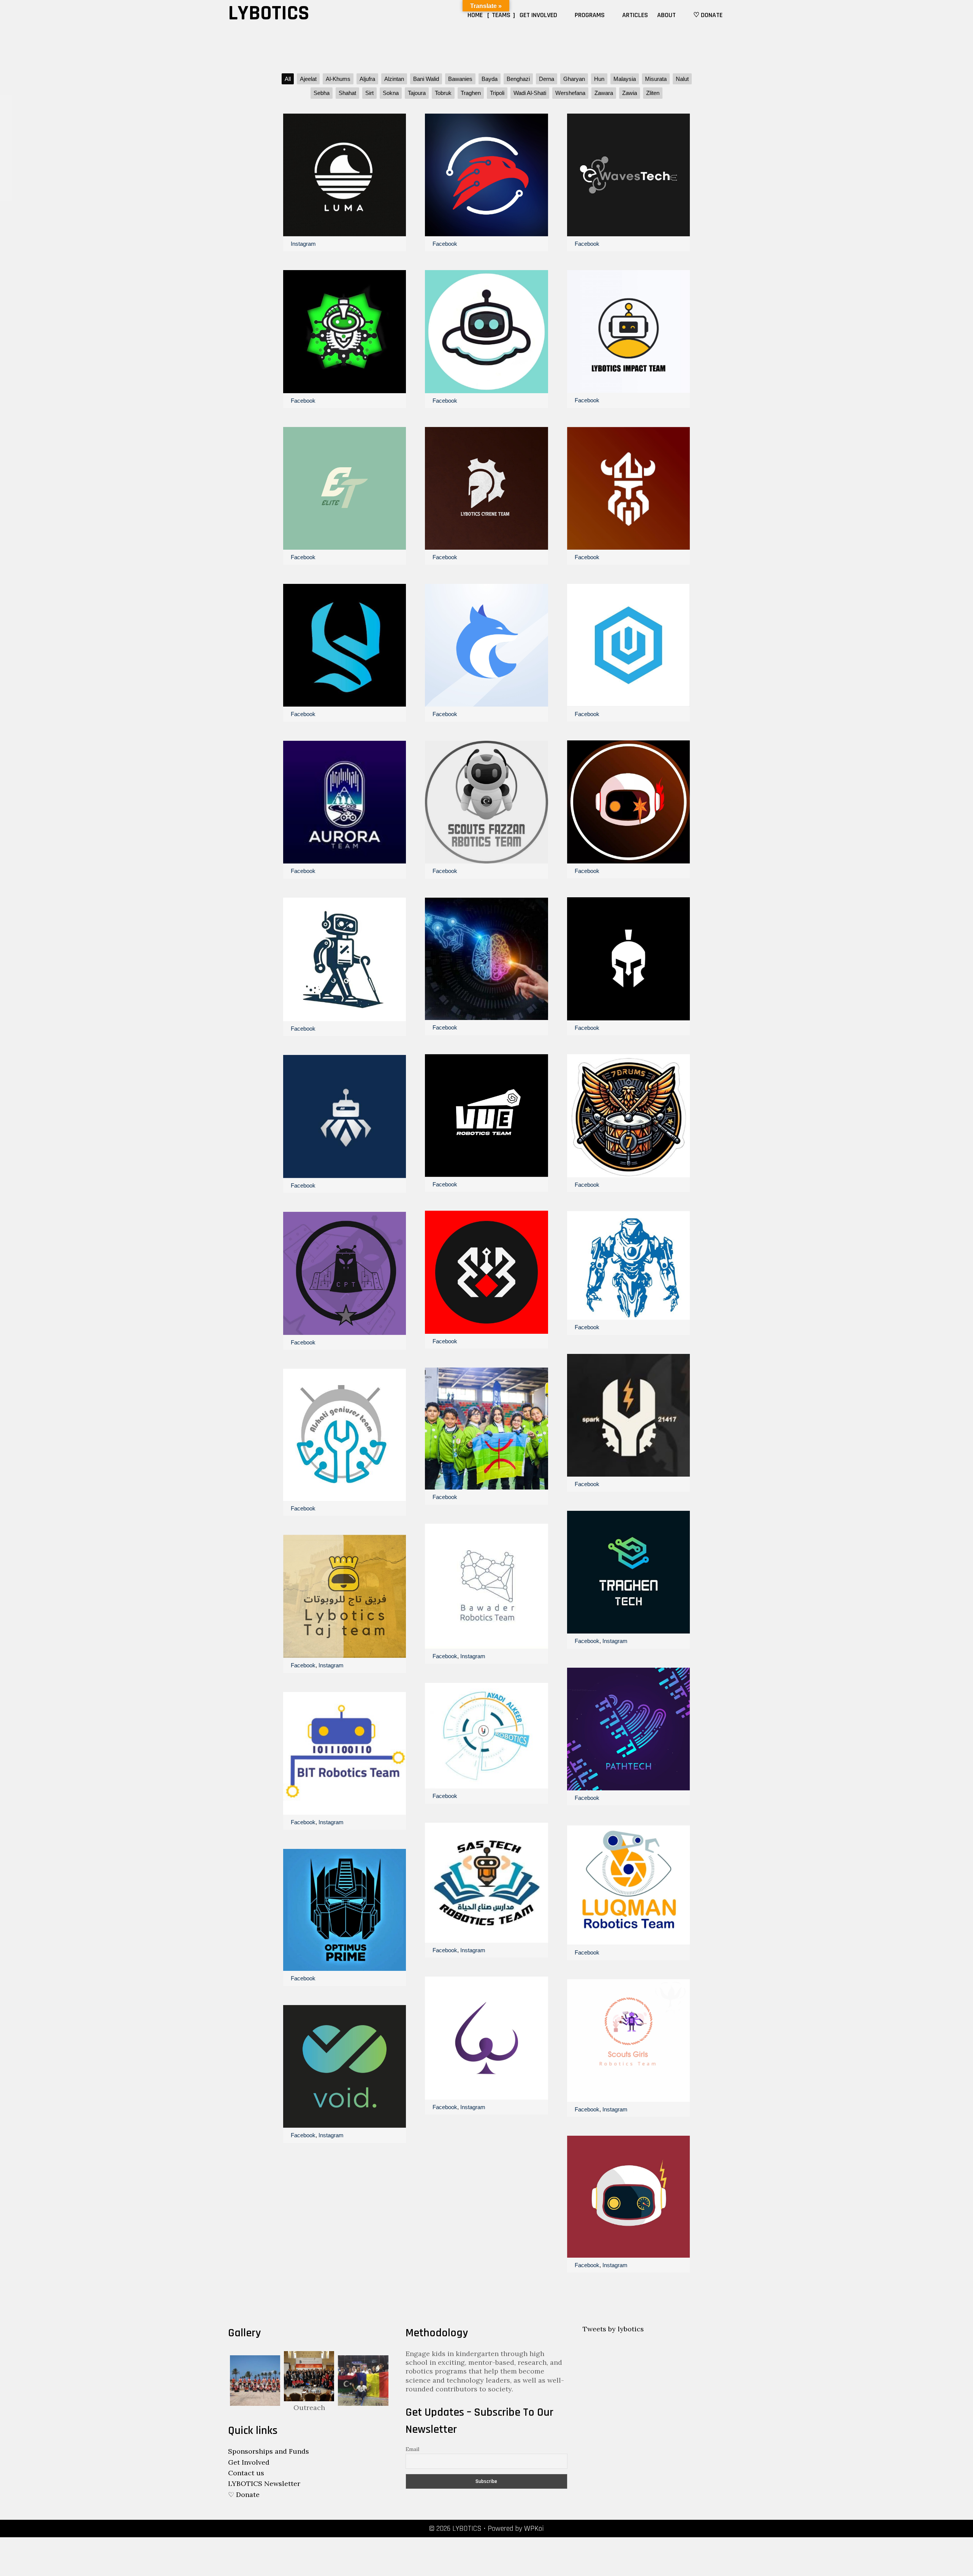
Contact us (246, 2473)
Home (475, 15)
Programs (590, 15)
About (666, 15)
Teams (501, 15)
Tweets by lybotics (613, 2329)
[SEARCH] (736, 15)
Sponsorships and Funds (269, 2451)
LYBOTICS (269, 13)
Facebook (303, 401)
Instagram (303, 244)
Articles (635, 15)
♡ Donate (708, 15)
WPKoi (534, 2529)
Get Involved (538, 15)
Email (412, 2449)
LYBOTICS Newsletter (264, 2483)
